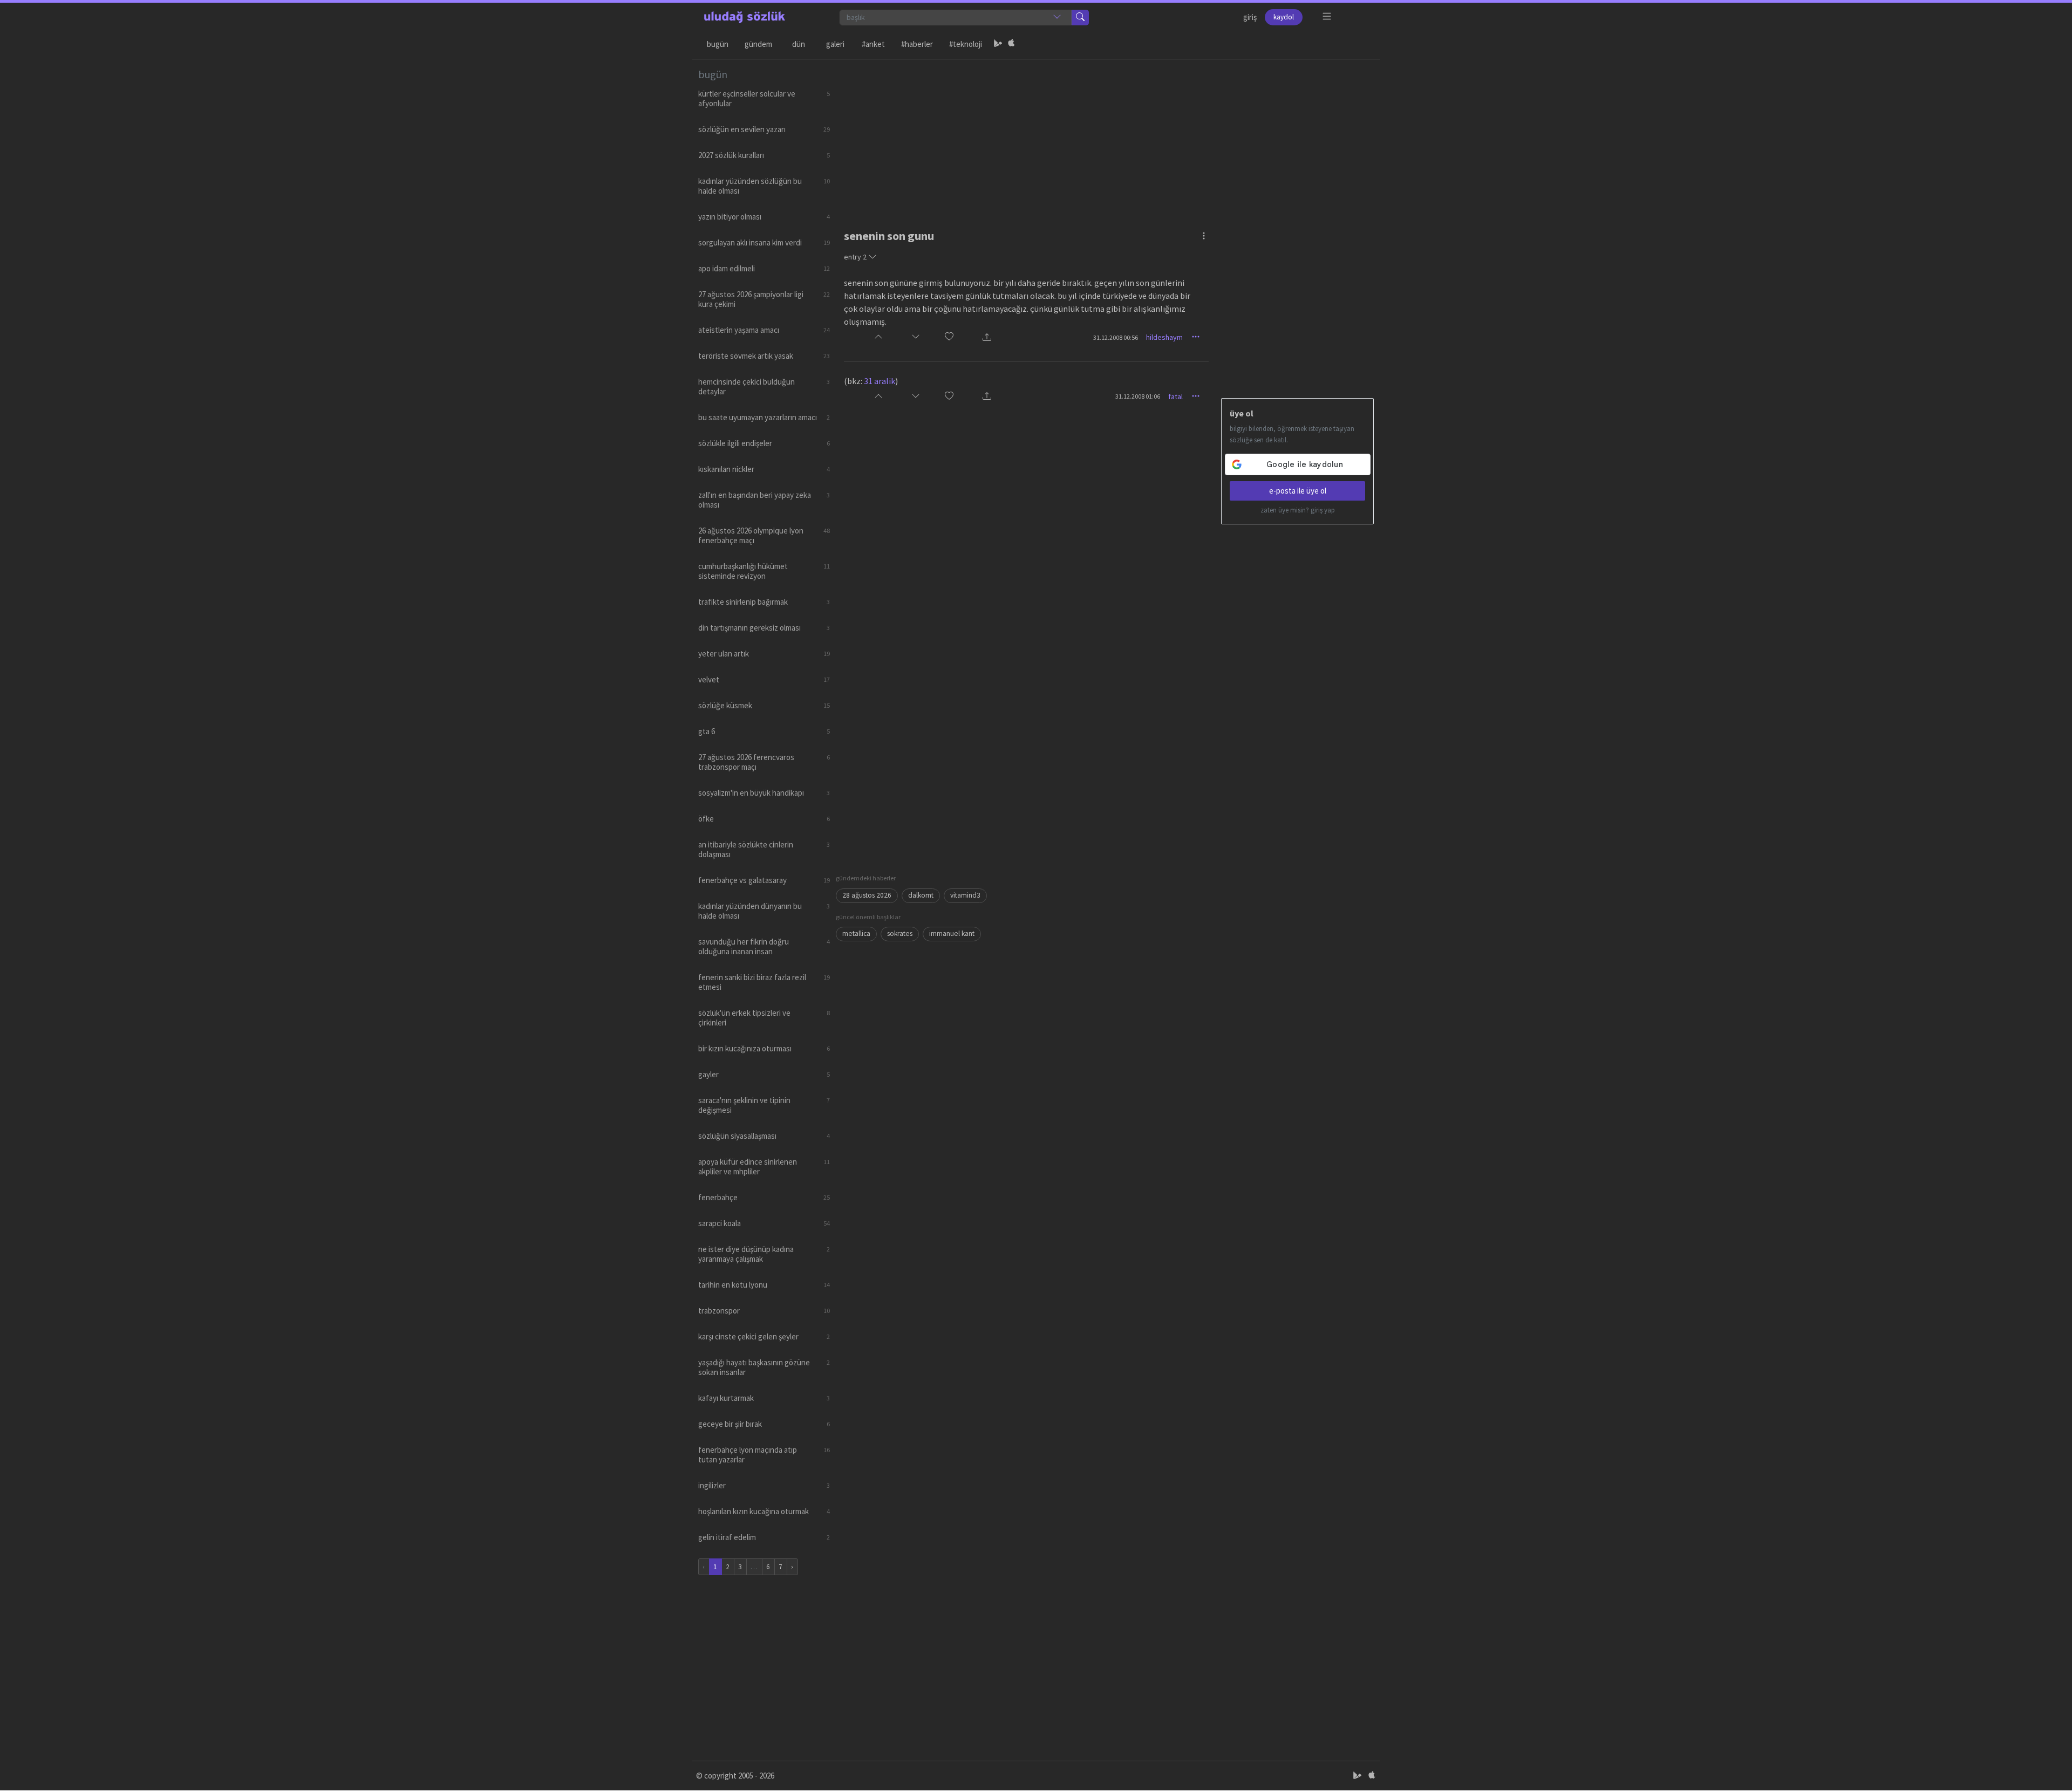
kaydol (1284, 17)
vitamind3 (965, 895)
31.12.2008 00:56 (1116, 337)
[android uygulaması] (998, 44)
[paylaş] (987, 337)
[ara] (1080, 18)
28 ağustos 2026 (867, 895)
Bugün (718, 44)
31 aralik (880, 381)
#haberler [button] (917, 44)
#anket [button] (873, 44)
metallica (856, 933)
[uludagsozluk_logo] (745, 17)
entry (855, 257)
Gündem (758, 44)
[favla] (949, 337)
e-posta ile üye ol (1298, 491)
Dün (799, 44)
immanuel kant (952, 933)
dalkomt (921, 895)
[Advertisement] (1105, 135)
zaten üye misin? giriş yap (1298, 510)
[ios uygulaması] (1011, 44)
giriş (1250, 17)
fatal (1175, 396)
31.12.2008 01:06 (1138, 396)
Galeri (835, 44)
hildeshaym (1164, 337)
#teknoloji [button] (966, 44)
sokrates (900, 933)
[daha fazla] (1327, 16)
